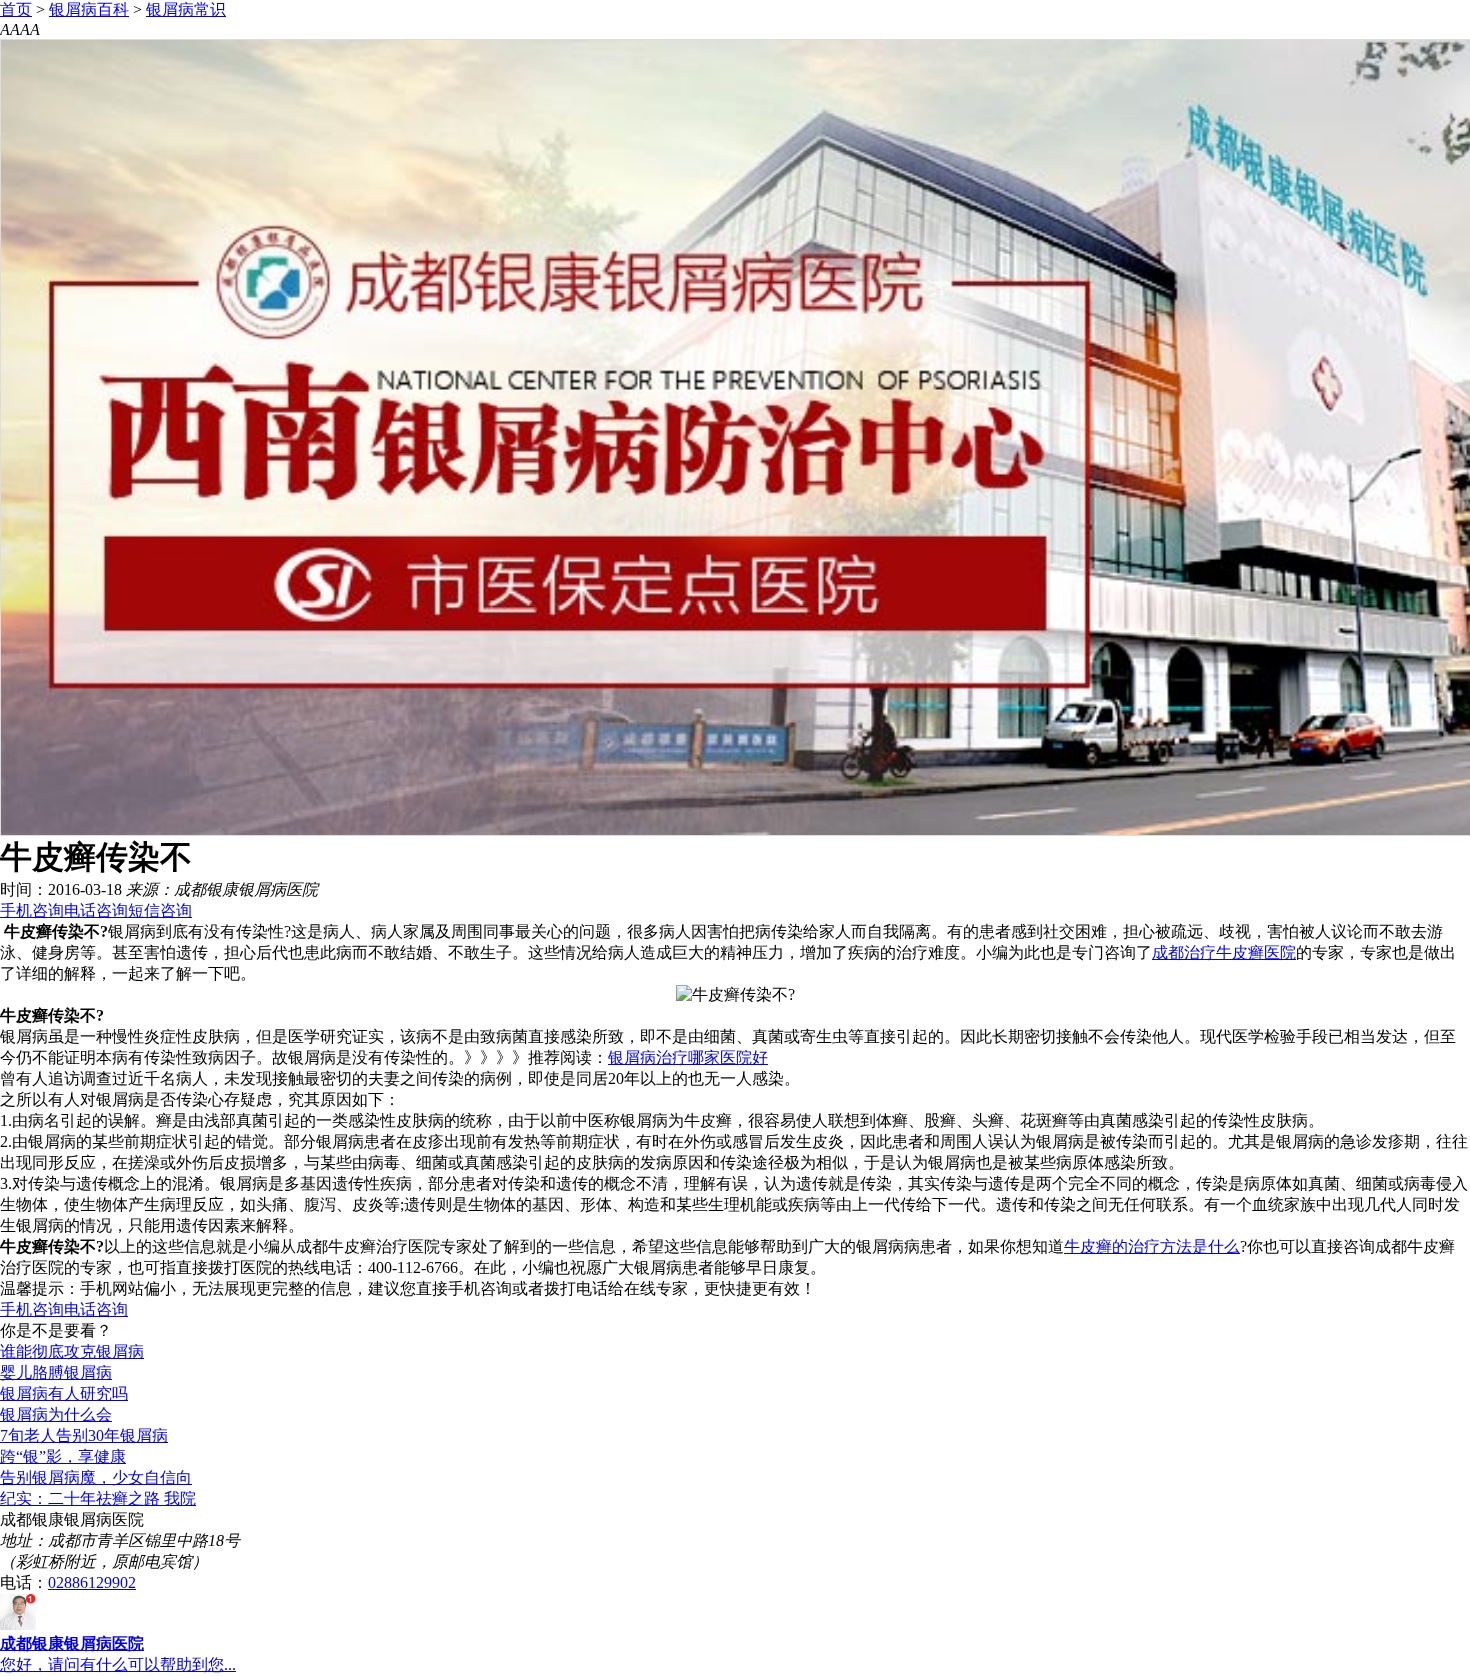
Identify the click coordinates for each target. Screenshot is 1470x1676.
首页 (16, 9)
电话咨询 (96, 910)
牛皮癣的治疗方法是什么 (1152, 1246)
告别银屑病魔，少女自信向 (96, 1477)
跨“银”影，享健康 (63, 1456)
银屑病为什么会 (56, 1414)
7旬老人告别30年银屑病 (84, 1435)
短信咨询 (160, 910)
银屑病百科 (89, 9)
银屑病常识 (186, 9)
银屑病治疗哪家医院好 (688, 1057)
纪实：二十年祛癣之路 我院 (98, 1498)
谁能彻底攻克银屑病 (72, 1351)
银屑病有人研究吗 (64, 1393)
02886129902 (92, 1582)
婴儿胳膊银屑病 (56, 1372)
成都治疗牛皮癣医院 (1224, 952)
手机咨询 (32, 910)
